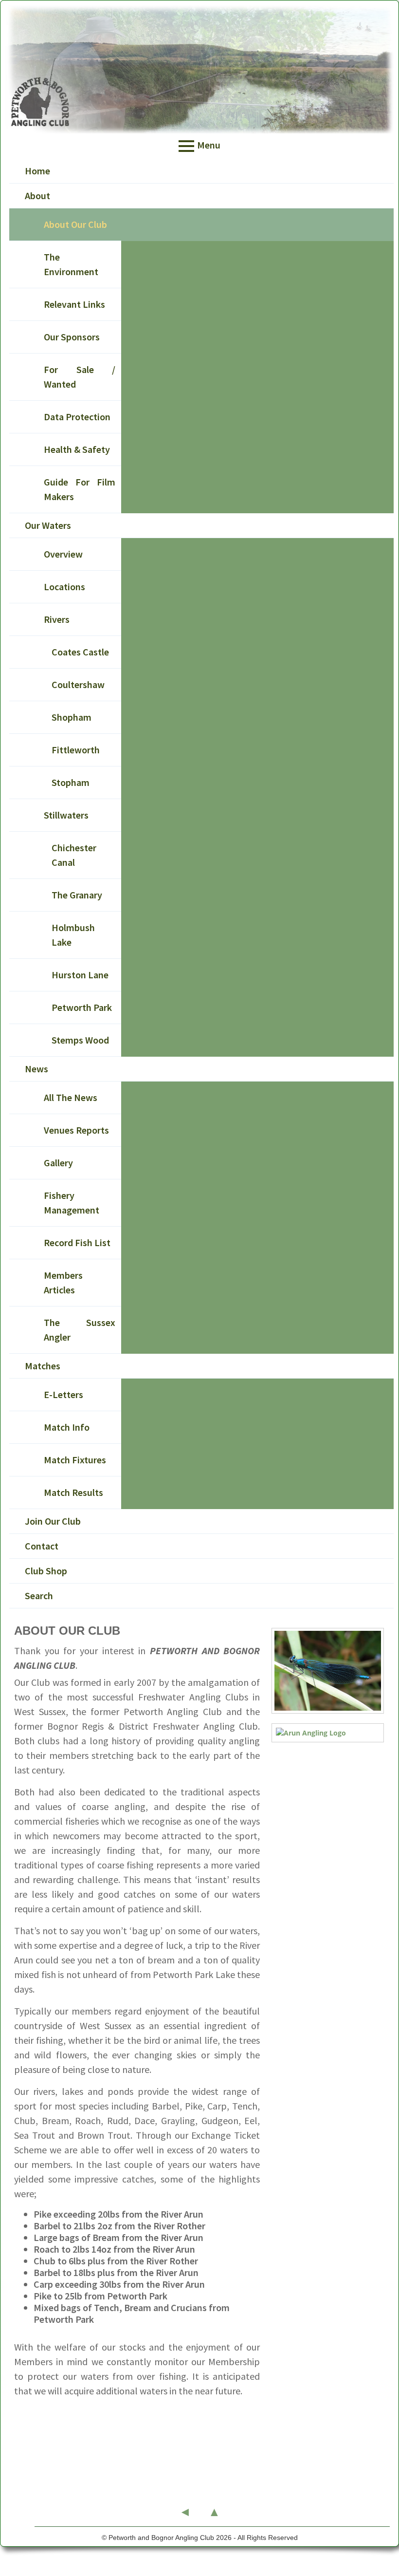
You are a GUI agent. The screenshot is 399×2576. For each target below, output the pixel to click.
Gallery (58, 1163)
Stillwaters (66, 815)
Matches (43, 1366)
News (36, 1069)
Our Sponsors (72, 337)
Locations (64, 587)
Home (37, 171)
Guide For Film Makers (80, 489)
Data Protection (77, 417)
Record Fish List (77, 1242)
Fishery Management (72, 1203)
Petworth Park (82, 1007)
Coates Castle (80, 652)
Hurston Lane (80, 975)
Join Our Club (53, 1521)
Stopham (71, 782)
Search (39, 1596)
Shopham (72, 717)
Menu (209, 145)
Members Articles (63, 1282)
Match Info (67, 1427)
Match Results (73, 1492)
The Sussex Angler (80, 1330)
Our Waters (48, 525)
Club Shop (46, 1571)
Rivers (57, 619)
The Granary (77, 895)
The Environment (71, 264)
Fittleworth (76, 750)
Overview (63, 554)
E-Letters (63, 1394)
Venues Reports (76, 1130)
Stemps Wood (80, 1040)
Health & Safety (77, 449)
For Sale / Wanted (80, 377)
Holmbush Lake (73, 935)
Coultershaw (78, 684)
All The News (71, 1097)
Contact (42, 1546)
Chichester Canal (74, 855)
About (37, 196)
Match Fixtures (75, 1460)
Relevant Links (74, 304)
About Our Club (75, 224)
